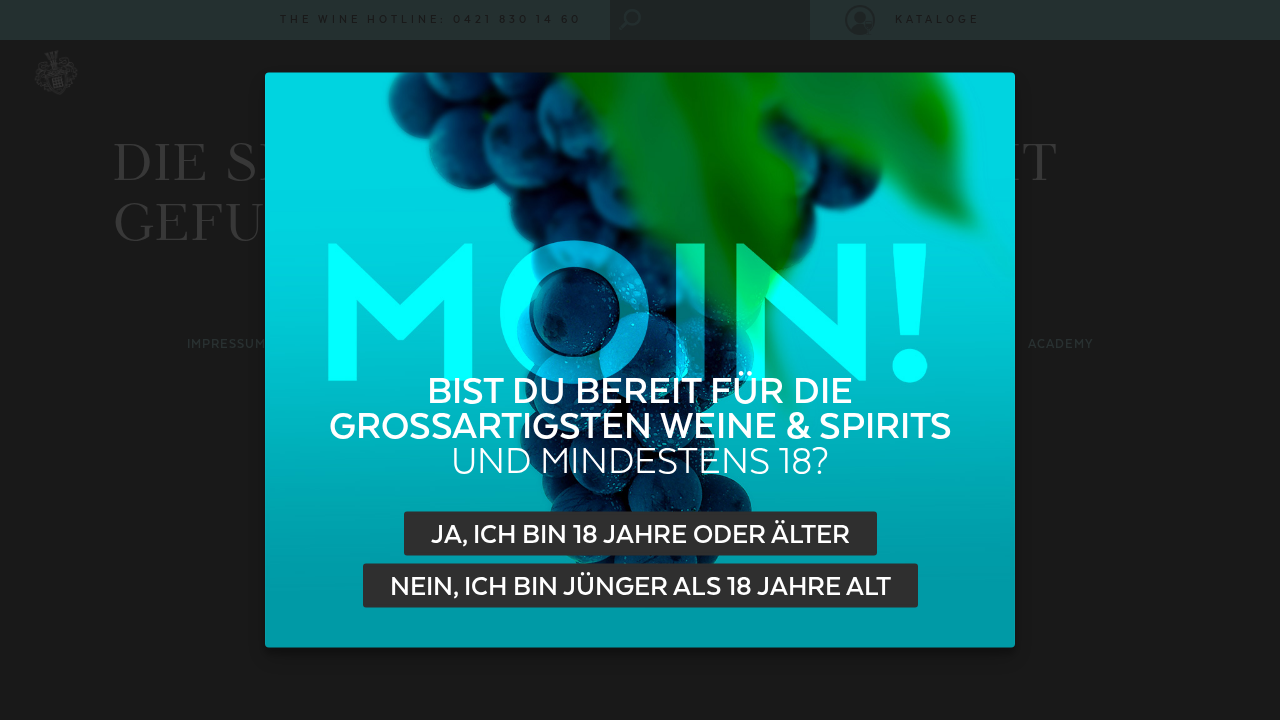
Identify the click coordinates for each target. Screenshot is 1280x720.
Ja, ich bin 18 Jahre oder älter (640, 534)
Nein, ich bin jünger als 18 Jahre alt (640, 586)
